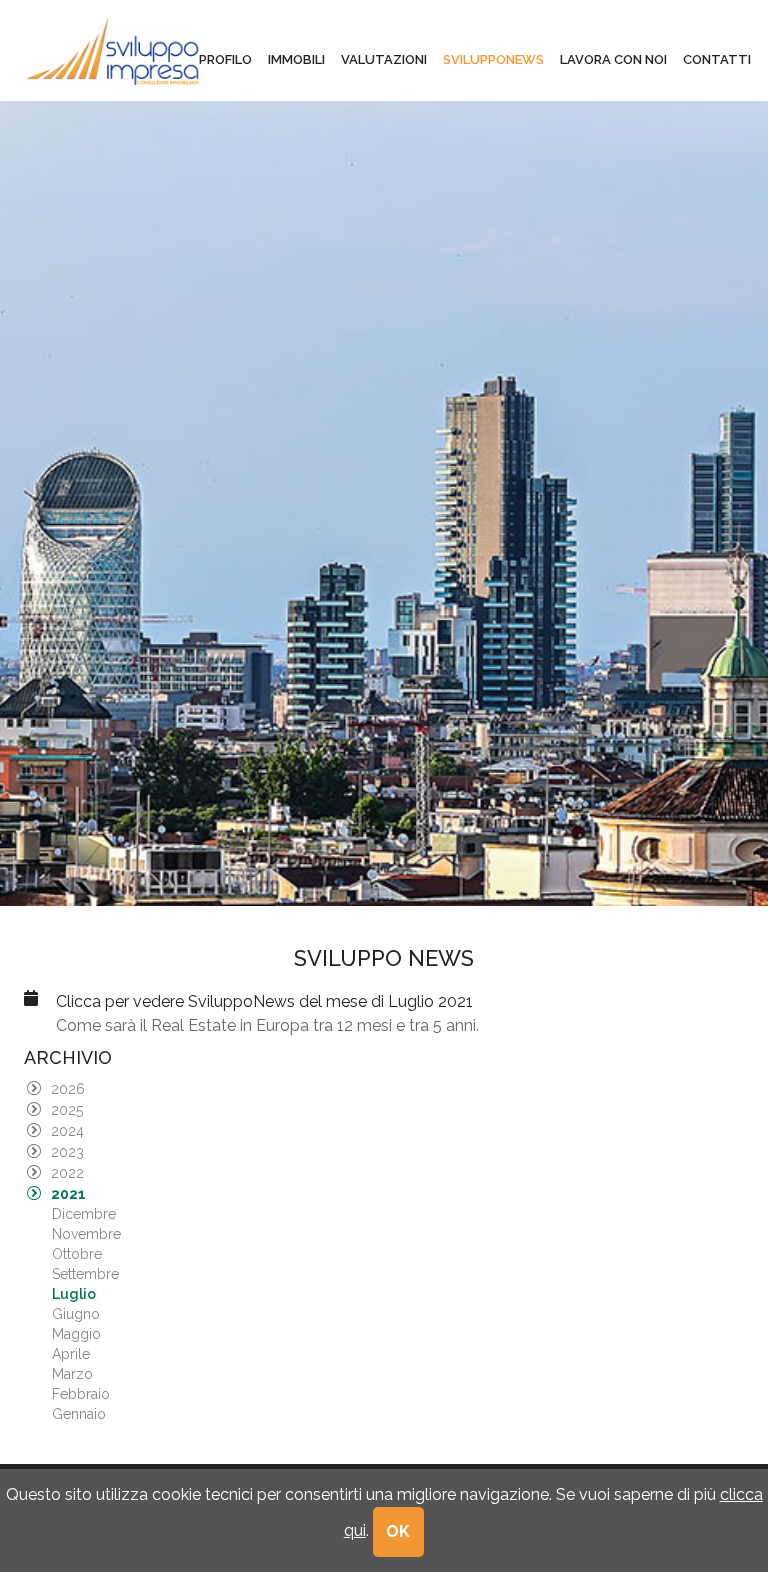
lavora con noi (613, 59)
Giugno (76, 1314)
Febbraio (81, 1394)
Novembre (86, 1234)
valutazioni (384, 59)
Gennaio (79, 1414)
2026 (68, 1089)
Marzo (72, 1374)
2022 (67, 1173)
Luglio (74, 1294)
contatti (717, 59)
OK (399, 1531)
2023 (67, 1152)
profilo (225, 59)
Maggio (76, 1334)
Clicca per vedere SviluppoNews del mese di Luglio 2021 (264, 1001)
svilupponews (493, 59)
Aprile (71, 1354)
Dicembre (84, 1214)
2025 (67, 1110)
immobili (296, 59)
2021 (68, 1194)
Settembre (85, 1274)
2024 (67, 1131)
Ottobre (77, 1254)
